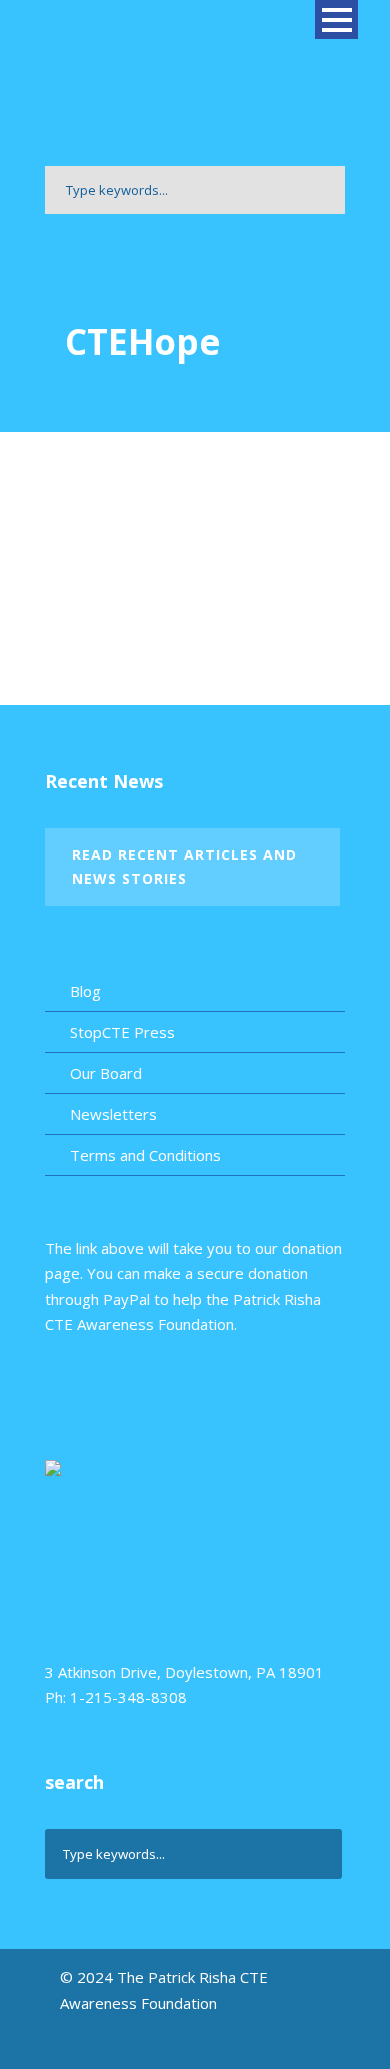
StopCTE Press (122, 1032)
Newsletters (113, 1114)
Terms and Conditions (145, 1155)
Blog (85, 991)
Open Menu (336, 19)
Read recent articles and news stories (184, 866)
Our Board (106, 1073)
